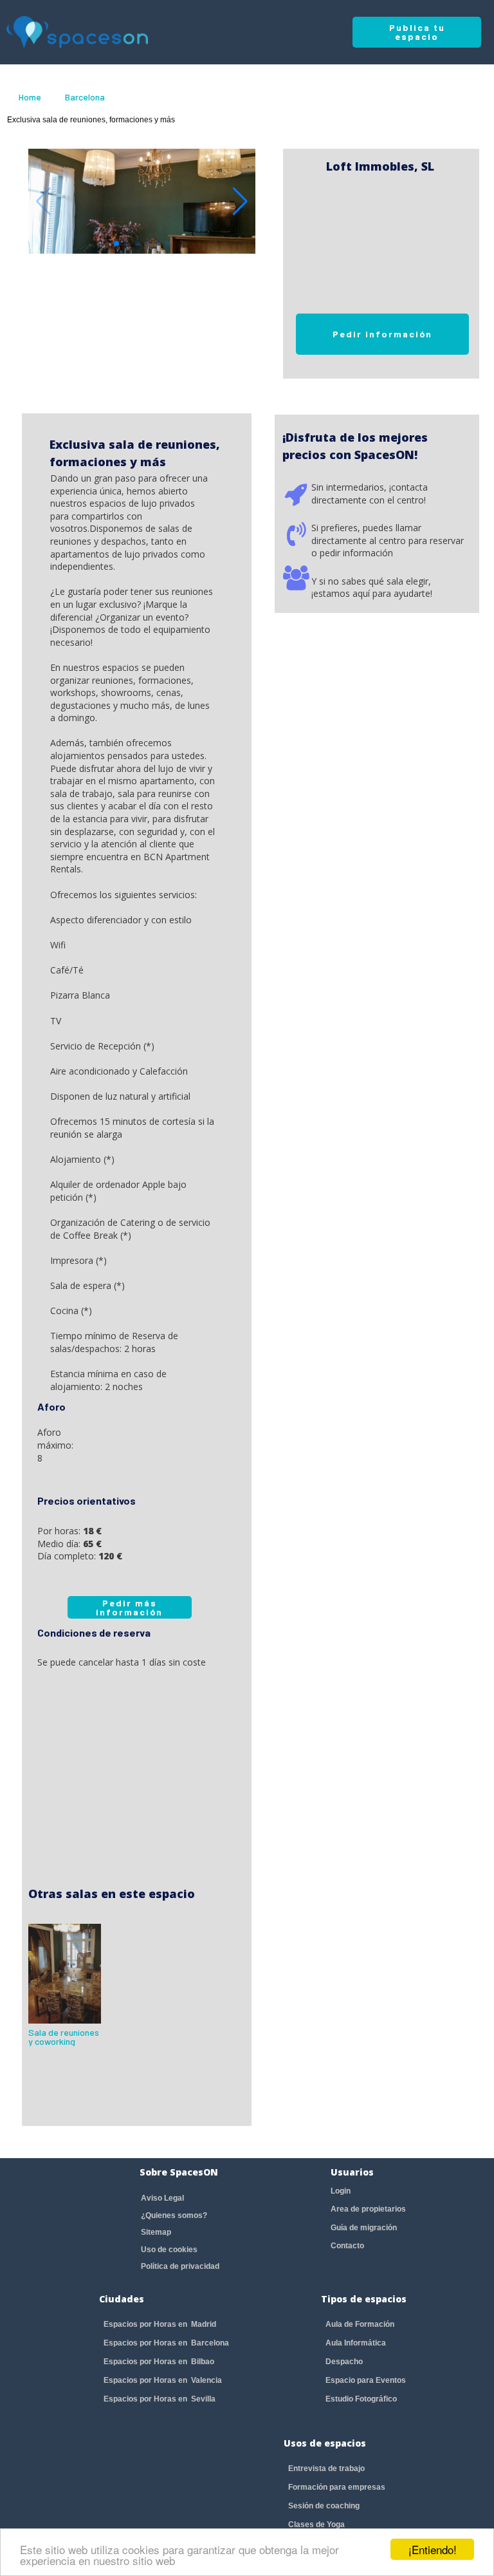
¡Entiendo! (433, 2549)
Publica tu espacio (417, 32)
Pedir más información (129, 1607)
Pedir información (382, 334)
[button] (240, 202)
